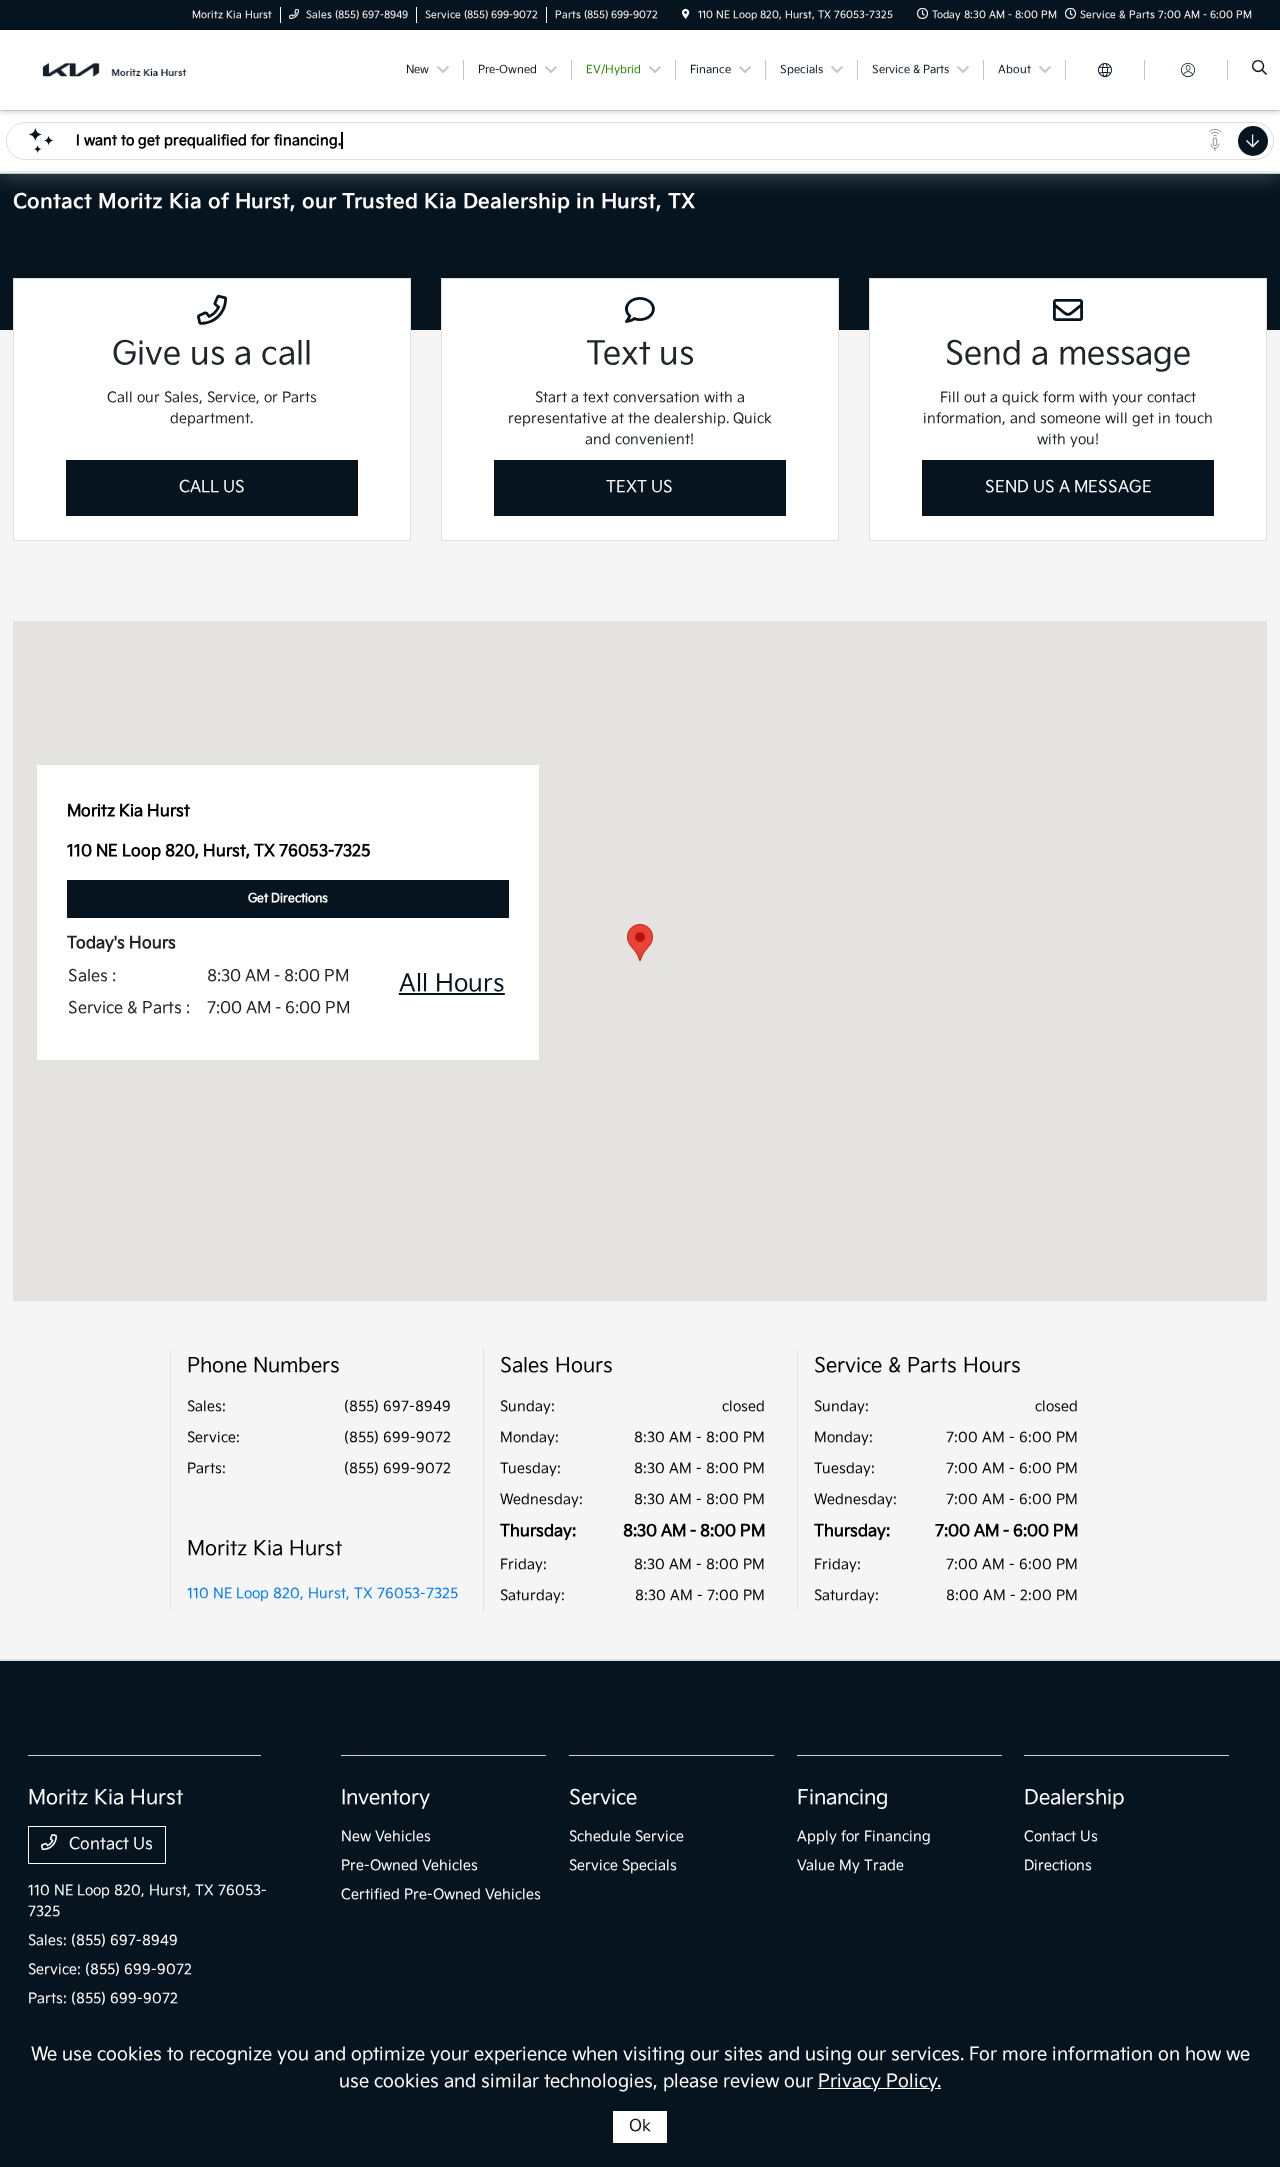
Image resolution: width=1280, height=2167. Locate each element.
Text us (639, 487)
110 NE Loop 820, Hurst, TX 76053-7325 (322, 1593)
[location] (686, 15)
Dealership (1074, 1798)
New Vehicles (386, 1836)
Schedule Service (626, 1836)
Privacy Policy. (879, 2081)
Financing (842, 1798)
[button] (640, 942)
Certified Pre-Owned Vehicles (441, 1894)
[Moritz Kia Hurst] (118, 69)
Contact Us (109, 1844)
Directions (1058, 1865)
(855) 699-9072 (397, 1437)
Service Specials (623, 1865)
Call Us (212, 487)
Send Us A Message (1068, 487)
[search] (1259, 70)
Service (603, 1798)
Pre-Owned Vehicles (409, 1865)
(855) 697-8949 (397, 1406)
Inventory (385, 1798)
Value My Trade (850, 1865)
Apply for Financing (864, 1836)
